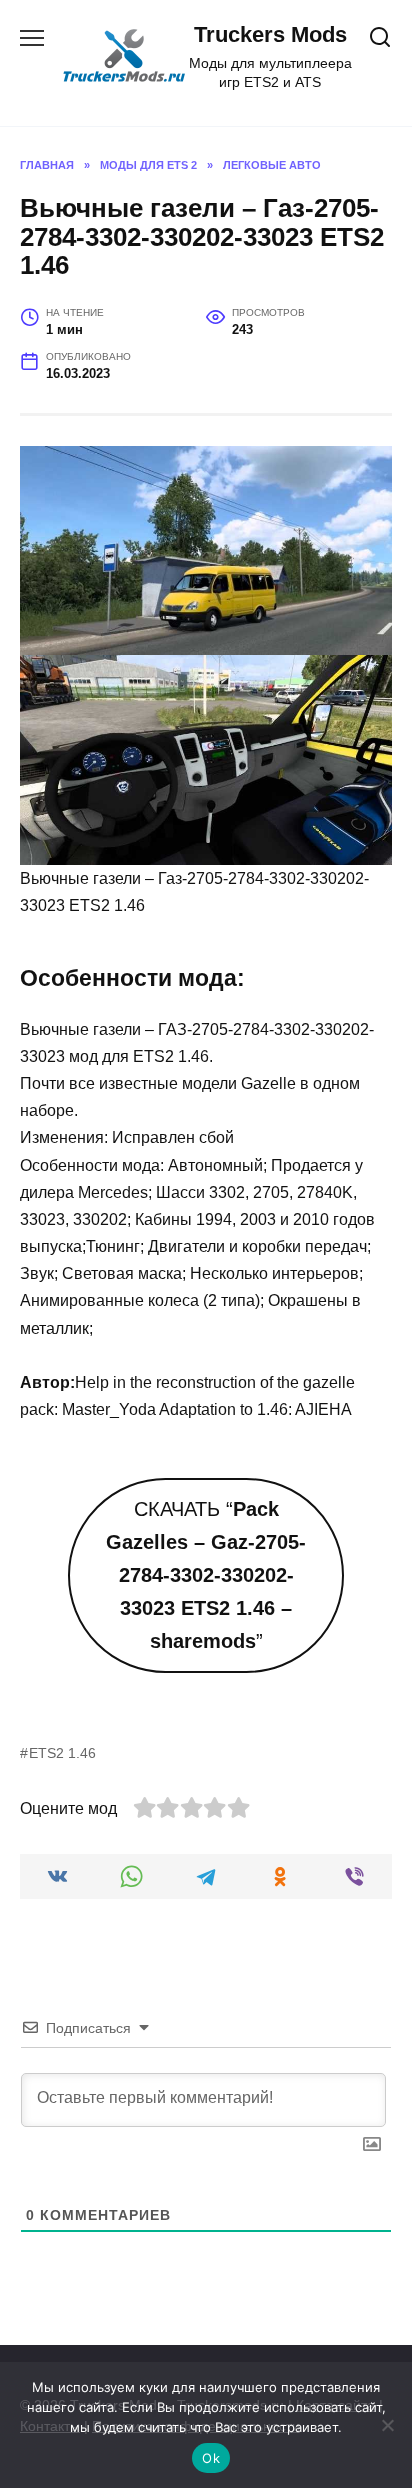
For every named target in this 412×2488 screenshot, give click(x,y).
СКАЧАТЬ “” (206, 1575)
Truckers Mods (270, 34)
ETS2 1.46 (62, 1753)
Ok (211, 2458)
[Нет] (387, 2425)
